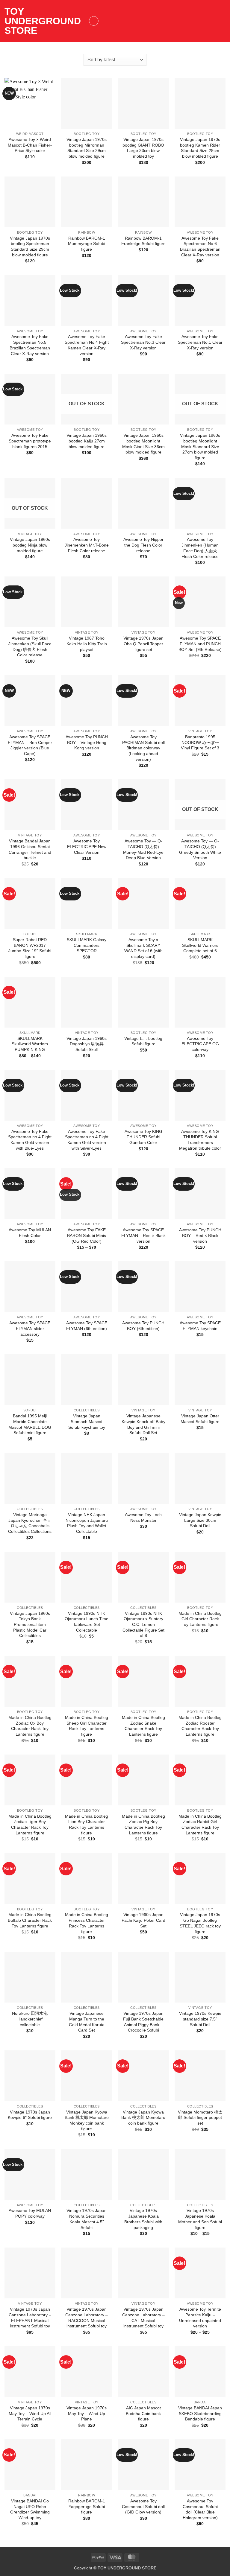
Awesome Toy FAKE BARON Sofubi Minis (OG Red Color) (87, 1235)
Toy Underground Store (43, 21)
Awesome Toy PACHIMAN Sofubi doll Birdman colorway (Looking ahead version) (143, 748)
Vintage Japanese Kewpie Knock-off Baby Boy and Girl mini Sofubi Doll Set (143, 1424)
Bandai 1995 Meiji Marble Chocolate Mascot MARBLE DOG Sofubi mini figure (30, 1424)
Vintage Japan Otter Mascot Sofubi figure (200, 1419)
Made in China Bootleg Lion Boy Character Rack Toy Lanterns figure (87, 1825)
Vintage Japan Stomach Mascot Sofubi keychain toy (87, 1421)
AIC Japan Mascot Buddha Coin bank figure (143, 2413)
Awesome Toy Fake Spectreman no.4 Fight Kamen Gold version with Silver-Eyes (87, 1140)
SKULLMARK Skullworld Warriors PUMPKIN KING (30, 1044)
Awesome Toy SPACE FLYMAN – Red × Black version (143, 1235)
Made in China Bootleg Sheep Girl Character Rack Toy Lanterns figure (87, 1726)
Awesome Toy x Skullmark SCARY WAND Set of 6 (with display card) (143, 948)
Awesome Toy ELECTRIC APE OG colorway (200, 1044)
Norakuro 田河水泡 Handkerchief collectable (30, 2019)
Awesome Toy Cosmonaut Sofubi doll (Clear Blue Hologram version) (200, 2509)
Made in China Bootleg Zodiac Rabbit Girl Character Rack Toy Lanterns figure (200, 1825)
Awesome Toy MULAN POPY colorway (30, 2213)
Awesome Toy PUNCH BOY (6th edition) (143, 1326)
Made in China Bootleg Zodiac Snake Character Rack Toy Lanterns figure (143, 1726)
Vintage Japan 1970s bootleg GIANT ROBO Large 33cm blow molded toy (143, 148)
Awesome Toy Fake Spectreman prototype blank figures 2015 (30, 441)
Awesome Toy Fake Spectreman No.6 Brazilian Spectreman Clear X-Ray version (200, 247)
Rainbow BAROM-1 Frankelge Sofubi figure (143, 241)
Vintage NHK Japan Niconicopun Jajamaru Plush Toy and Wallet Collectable (87, 1523)
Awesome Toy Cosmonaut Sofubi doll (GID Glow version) (143, 2506)
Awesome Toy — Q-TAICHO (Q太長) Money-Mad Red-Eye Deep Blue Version (143, 849)
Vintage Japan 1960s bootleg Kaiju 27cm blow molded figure (87, 441)
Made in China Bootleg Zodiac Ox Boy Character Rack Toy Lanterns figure (30, 1726)
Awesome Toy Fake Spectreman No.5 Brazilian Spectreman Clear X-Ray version (30, 345)
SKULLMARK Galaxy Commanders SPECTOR (87, 945)
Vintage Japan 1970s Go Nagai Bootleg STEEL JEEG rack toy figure (200, 1923)
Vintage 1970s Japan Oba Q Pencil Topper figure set (143, 644)
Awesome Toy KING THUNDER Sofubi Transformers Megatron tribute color (200, 1140)
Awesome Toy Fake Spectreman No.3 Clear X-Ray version (143, 342)
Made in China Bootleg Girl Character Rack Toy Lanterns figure (200, 1619)
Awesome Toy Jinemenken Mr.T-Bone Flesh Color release (87, 545)
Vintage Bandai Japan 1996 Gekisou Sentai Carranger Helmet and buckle (30, 849)
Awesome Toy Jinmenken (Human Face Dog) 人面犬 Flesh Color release (200, 548)
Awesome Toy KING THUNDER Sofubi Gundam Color (143, 1137)
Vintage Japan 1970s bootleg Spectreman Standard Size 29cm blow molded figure (30, 247)
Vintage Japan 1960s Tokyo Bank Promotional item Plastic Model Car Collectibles (30, 1625)
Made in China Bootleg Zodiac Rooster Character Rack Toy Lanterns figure (200, 1726)
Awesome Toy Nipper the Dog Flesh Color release (143, 545)
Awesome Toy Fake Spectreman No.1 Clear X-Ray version (200, 342)
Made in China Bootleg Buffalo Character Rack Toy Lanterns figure (30, 1920)
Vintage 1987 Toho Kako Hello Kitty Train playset (87, 644)
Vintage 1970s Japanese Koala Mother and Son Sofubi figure (200, 2219)
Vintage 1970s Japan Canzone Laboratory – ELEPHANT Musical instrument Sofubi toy (30, 2318)
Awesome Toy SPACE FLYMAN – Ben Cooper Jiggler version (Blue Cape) (30, 745)
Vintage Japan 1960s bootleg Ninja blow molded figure (30, 545)
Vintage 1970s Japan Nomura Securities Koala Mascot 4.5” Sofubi (87, 2219)
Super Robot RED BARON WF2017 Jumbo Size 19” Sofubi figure (30, 948)
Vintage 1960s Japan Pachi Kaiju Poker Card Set (143, 1920)
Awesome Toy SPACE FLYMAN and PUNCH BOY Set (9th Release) (200, 644)
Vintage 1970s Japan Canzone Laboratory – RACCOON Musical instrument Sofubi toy (87, 2318)
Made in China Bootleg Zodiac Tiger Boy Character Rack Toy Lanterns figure (30, 1825)
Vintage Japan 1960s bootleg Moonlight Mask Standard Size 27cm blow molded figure (200, 446)
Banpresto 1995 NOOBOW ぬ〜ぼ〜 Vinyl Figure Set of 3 (200, 742)
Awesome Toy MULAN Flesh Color (30, 1233)
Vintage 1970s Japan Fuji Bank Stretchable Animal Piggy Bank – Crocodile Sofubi (143, 2022)
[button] (94, 21)
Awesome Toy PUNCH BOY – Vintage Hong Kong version (87, 742)
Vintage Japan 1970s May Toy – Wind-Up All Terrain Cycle (30, 2413)
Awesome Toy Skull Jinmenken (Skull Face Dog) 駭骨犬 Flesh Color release (30, 646)
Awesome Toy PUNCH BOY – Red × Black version (200, 1235)
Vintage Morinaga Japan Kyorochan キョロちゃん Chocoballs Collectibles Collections (30, 1523)
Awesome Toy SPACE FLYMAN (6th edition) (87, 1326)
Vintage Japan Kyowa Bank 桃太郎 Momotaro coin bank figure (143, 2118)
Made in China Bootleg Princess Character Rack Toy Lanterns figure (87, 1923)
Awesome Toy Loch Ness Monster (143, 1517)
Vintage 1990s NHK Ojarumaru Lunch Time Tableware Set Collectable (87, 1622)
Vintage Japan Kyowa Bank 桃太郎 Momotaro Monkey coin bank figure (87, 2120)
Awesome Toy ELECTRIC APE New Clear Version (87, 846)
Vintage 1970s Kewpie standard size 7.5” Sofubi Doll (200, 2019)
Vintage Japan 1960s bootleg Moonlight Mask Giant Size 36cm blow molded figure (143, 444)
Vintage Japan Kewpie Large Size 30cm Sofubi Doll (200, 1520)
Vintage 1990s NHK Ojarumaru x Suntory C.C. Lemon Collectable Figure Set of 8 (143, 1625)
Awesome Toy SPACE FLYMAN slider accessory (30, 1328)
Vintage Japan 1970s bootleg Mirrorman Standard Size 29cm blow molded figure (87, 148)
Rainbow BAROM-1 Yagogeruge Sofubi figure (87, 2506)
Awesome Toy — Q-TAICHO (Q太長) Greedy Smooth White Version (200, 849)
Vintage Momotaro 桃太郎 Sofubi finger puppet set (200, 2118)
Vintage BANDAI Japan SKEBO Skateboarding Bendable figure (200, 2413)
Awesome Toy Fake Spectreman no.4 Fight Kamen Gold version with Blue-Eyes (30, 1140)
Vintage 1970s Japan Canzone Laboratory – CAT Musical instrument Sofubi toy (143, 2318)
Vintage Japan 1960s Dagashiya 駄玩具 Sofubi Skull (87, 1044)
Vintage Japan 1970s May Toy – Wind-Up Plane (87, 2413)
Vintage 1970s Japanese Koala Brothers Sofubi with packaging (143, 2219)
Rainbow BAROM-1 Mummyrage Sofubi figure (87, 244)
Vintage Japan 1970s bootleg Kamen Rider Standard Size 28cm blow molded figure (200, 148)
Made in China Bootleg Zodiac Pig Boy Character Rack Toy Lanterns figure (143, 1825)
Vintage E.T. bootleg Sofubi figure (143, 1041)
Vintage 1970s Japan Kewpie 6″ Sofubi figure (30, 2115)
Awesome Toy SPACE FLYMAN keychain (200, 1326)
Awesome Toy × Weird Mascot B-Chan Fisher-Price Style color (30, 145)
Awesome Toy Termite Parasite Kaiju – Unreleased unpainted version (200, 2318)
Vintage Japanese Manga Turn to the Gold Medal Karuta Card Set (87, 2022)
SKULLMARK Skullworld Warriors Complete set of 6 (200, 945)
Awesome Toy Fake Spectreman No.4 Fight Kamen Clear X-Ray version (87, 345)
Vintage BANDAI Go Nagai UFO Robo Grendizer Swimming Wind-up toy (30, 2509)
